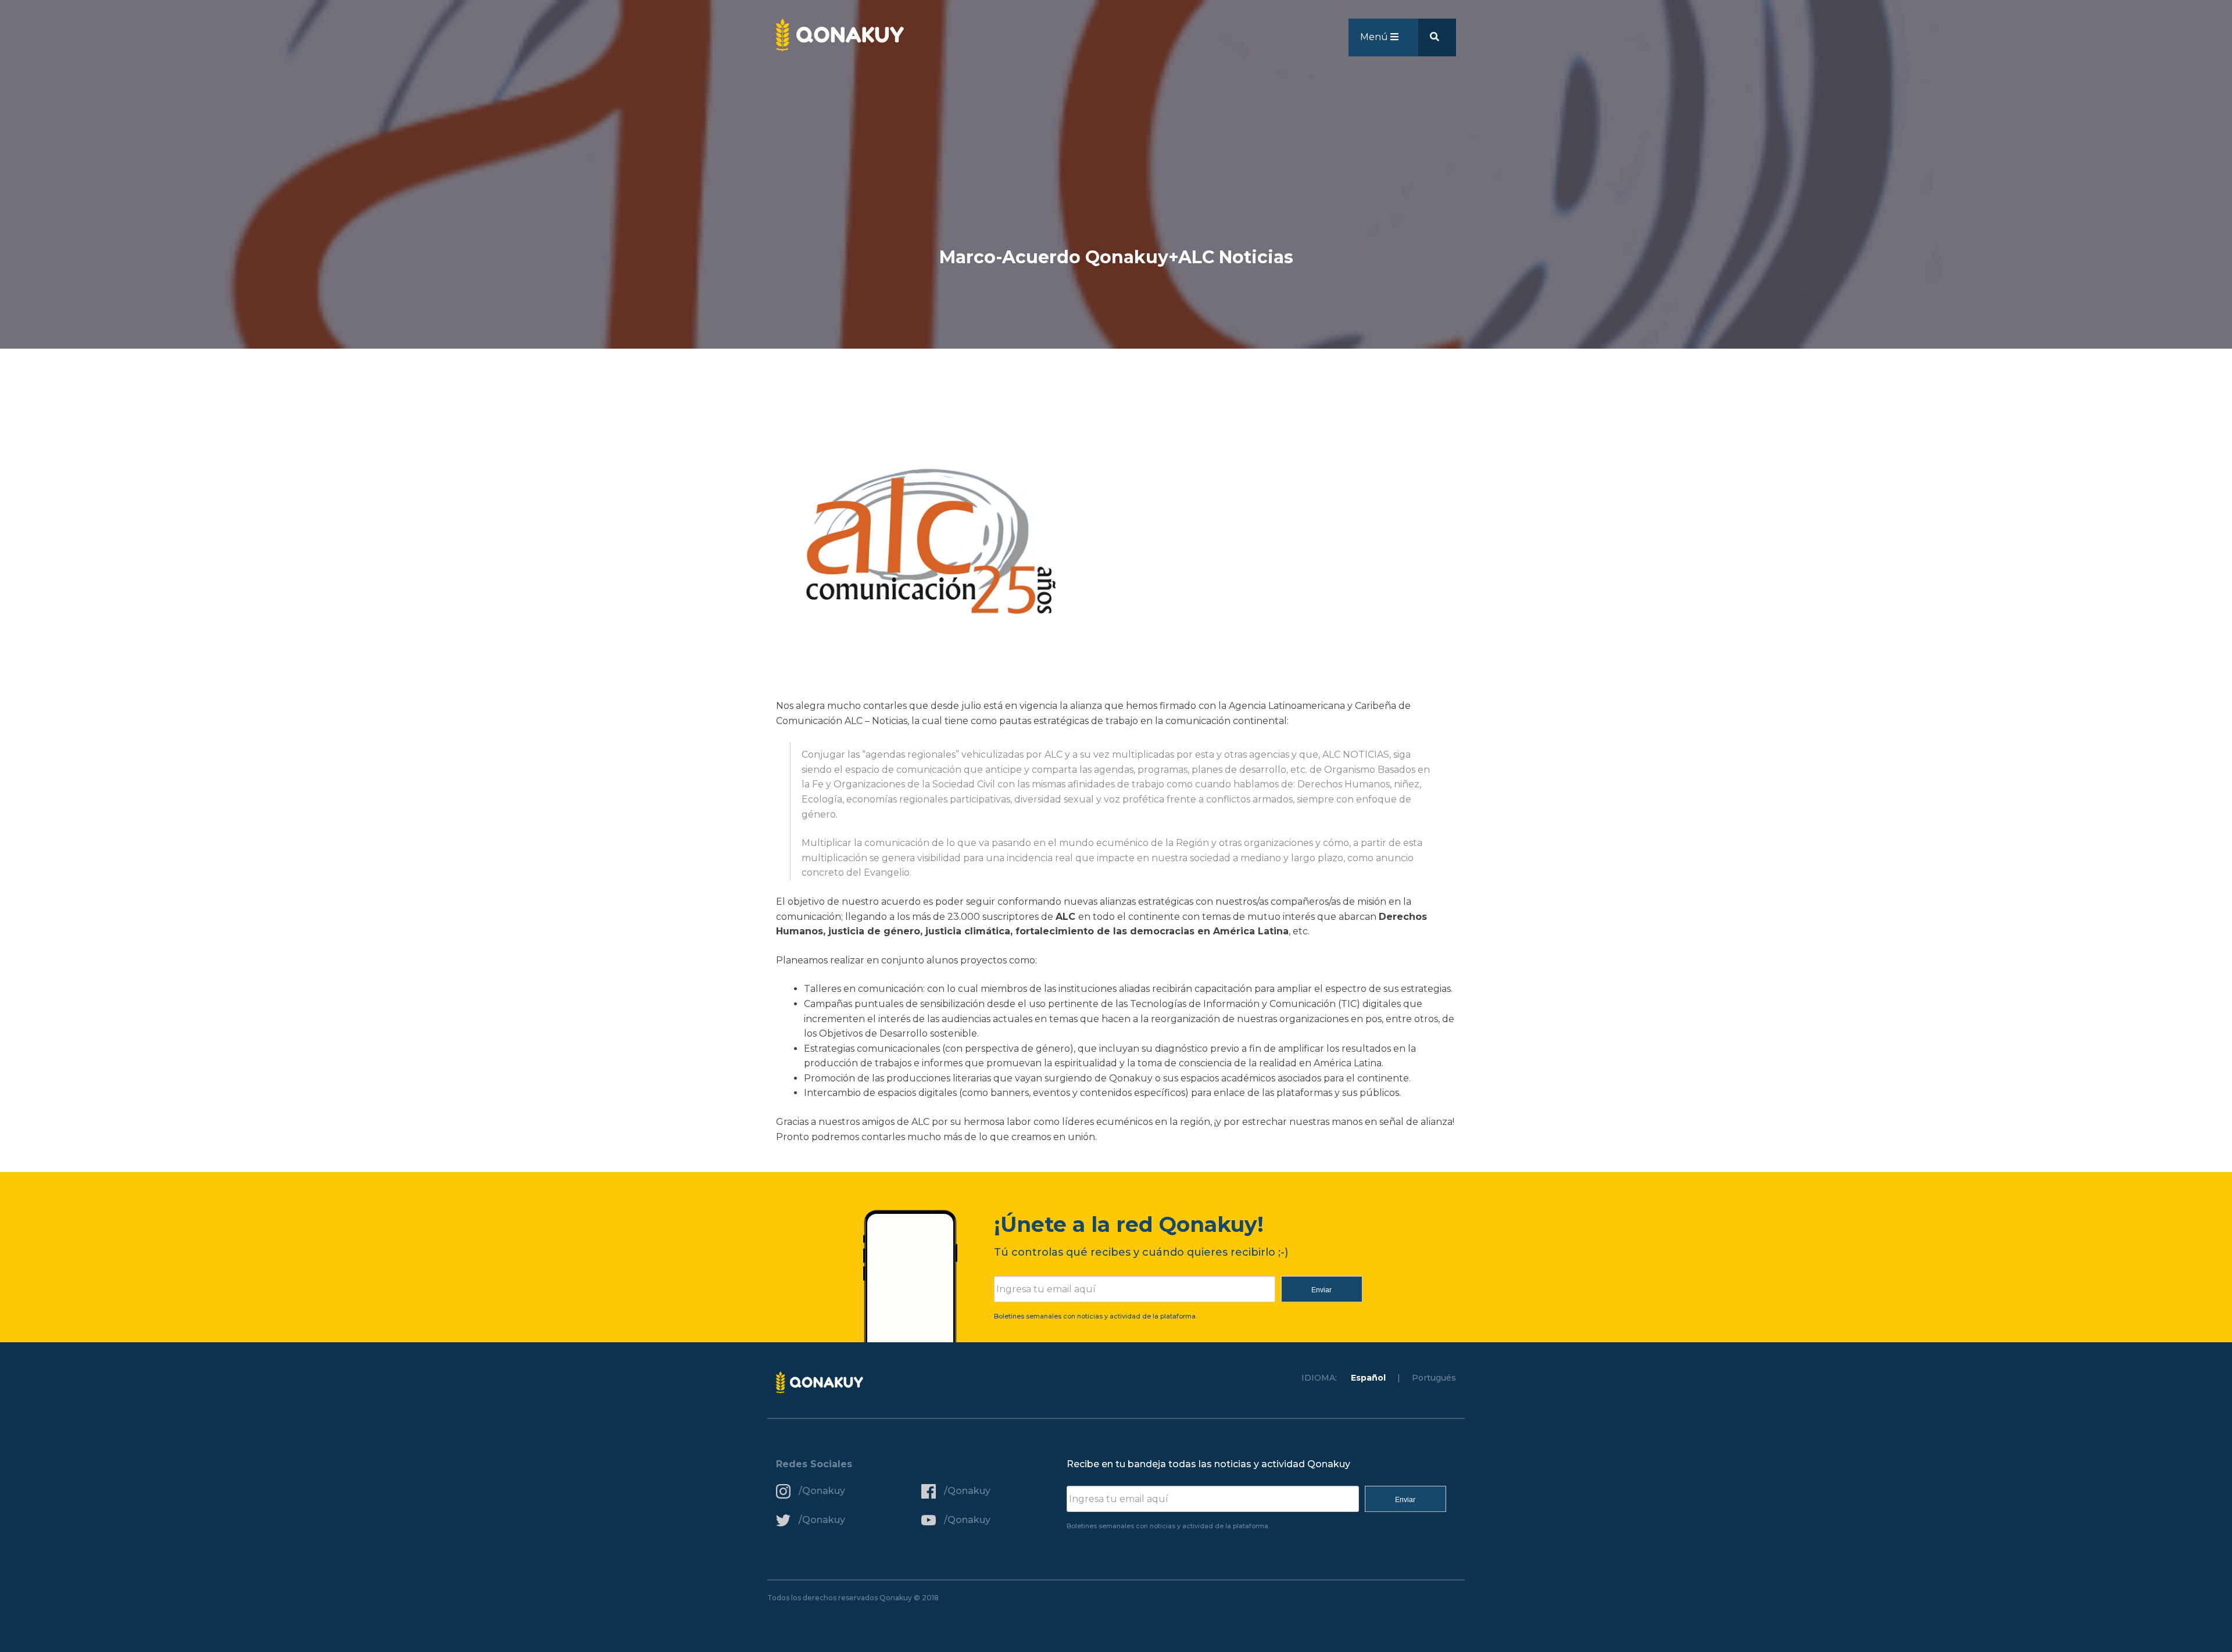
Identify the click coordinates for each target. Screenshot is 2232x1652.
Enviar (1321, 1290)
